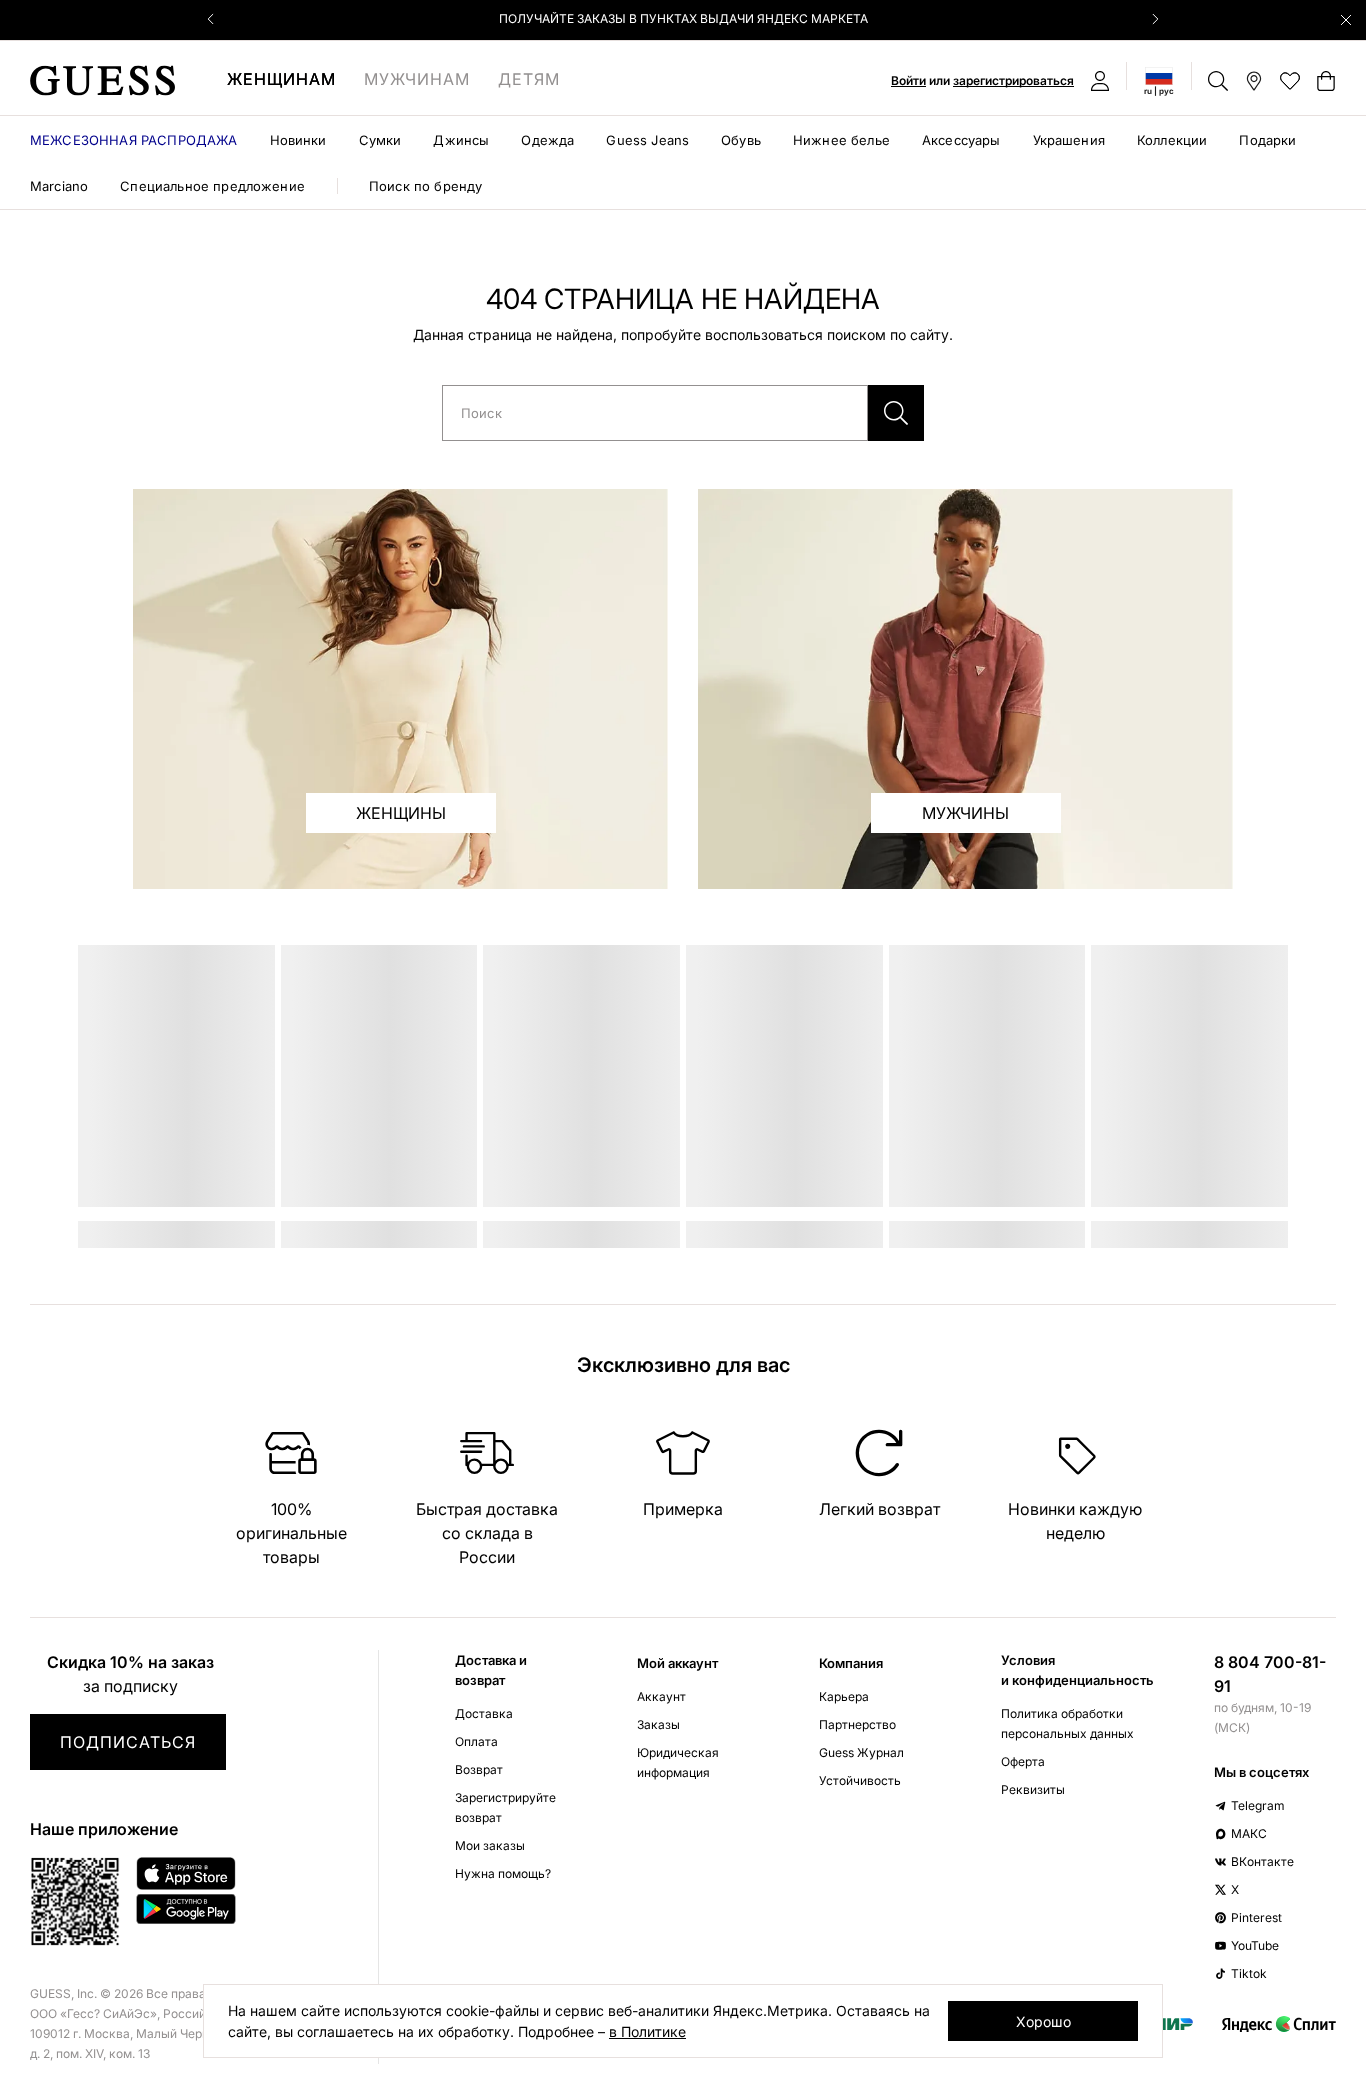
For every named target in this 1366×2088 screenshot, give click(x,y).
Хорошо (1043, 2021)
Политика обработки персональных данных (1067, 1723)
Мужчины (965, 813)
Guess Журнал (861, 1752)
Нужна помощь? (503, 1873)
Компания (851, 1663)
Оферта (1023, 1761)
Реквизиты (1033, 1789)
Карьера (844, 1696)
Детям (529, 79)
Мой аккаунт (677, 1663)
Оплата (476, 1741)
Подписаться (128, 1742)
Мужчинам (417, 79)
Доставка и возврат (491, 1670)
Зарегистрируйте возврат (505, 1807)
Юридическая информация (678, 1762)
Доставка (484, 1713)
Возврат (479, 1769)
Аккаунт (661, 1696)
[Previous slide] (211, 19)
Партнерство (857, 1724)
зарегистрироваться (1013, 80)
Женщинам (281, 79)
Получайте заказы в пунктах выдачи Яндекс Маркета (683, 18)
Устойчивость (860, 1780)
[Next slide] (1155, 19)
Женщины (401, 813)
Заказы (658, 1724)
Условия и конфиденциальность (1077, 1670)
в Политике (647, 2031)
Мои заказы (490, 1845)
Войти (908, 80)
